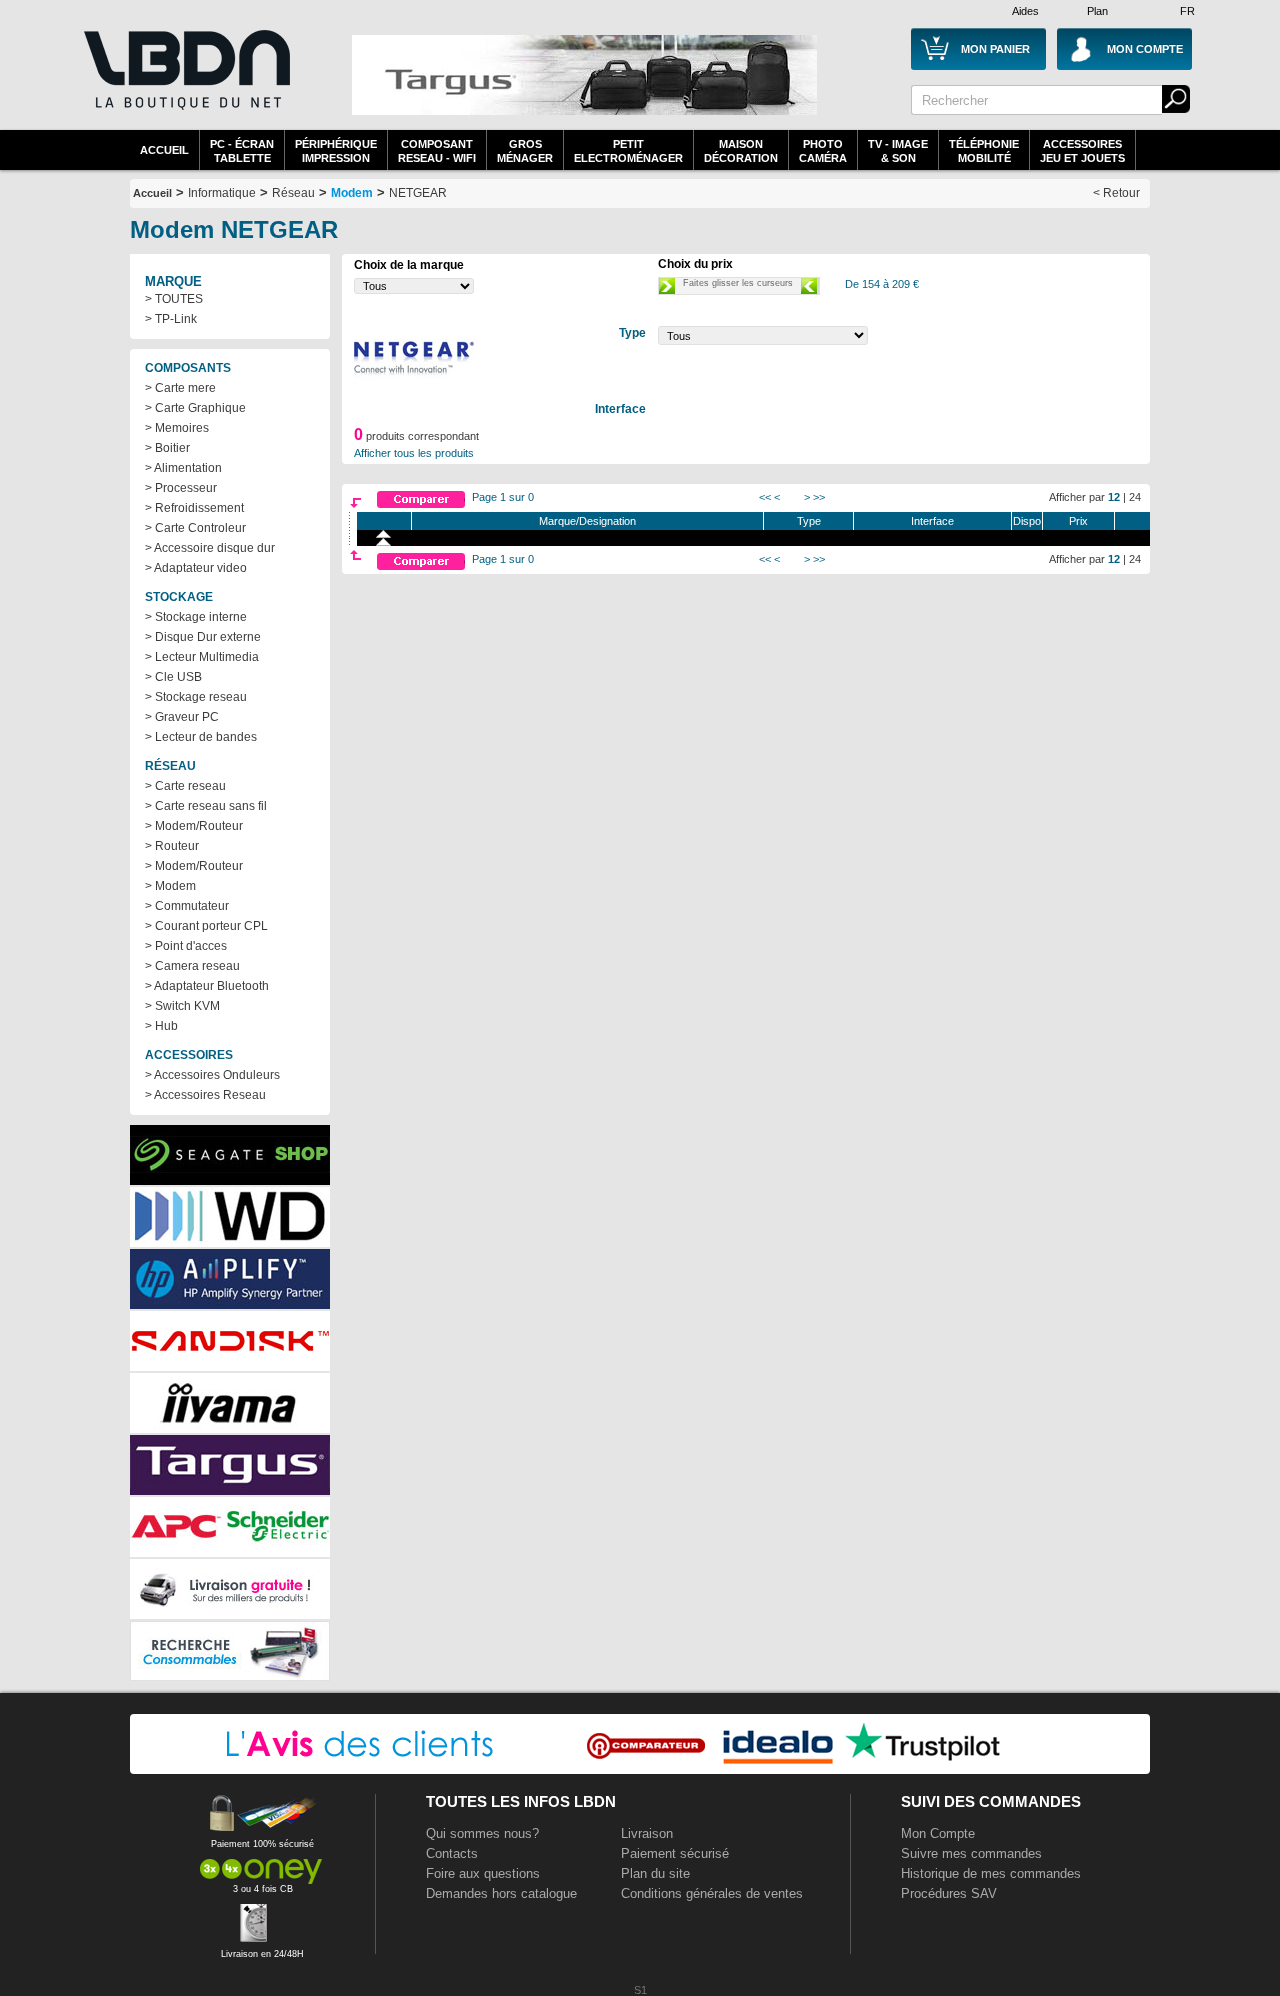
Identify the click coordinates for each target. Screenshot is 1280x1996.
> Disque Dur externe (203, 637)
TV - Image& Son (898, 151)
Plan (1097, 11)
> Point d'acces (186, 946)
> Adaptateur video (196, 568)
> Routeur (172, 846)
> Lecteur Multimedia (202, 657)
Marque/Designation (587, 521)
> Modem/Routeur (194, 826)
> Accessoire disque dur (210, 548)
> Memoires (177, 428)
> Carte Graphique (195, 408)
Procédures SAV (949, 1893)
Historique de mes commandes (991, 1873)
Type (809, 521)
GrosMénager (525, 151)
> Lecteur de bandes (201, 737)
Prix (1078, 521)
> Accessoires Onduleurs (212, 1075)
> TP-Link (171, 319)
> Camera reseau (192, 966)
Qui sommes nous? (482, 1833)
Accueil (164, 150)
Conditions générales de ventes (712, 1893)
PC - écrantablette (242, 151)
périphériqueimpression (336, 151)
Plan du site (655, 1873)
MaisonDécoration (741, 151)
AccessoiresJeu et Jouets (1082, 151)
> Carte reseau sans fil (206, 806)
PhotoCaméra (823, 151)
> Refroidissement (194, 508)
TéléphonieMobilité (984, 151)
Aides (1025, 11)
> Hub (161, 1026)
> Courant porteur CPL (206, 926)
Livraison (647, 1833)
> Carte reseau (185, 786)
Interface (932, 521)
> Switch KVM (182, 1006)
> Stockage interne (196, 617)
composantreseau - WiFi (437, 151)
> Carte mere (180, 388)
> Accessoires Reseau (205, 1095)
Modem (352, 193)
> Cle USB (173, 677)
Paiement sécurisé (675, 1853)
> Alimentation (183, 468)
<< (765, 497)
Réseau (293, 193)
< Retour (1116, 193)
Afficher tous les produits (414, 453)
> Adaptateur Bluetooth (207, 986)
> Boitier (167, 448)
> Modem (170, 886)
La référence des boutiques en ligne (185, 82)
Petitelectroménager (628, 151)
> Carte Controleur (195, 528)
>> (819, 497)
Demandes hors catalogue (501, 1893)
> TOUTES (174, 299)
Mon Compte (938, 1833)
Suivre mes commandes (971, 1853)
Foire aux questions (483, 1873)
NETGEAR (418, 193)
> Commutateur (187, 906)
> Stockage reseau (196, 697)
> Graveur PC (182, 717)
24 (1135, 497)
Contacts (452, 1853)
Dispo (1027, 521)
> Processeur (181, 488)
